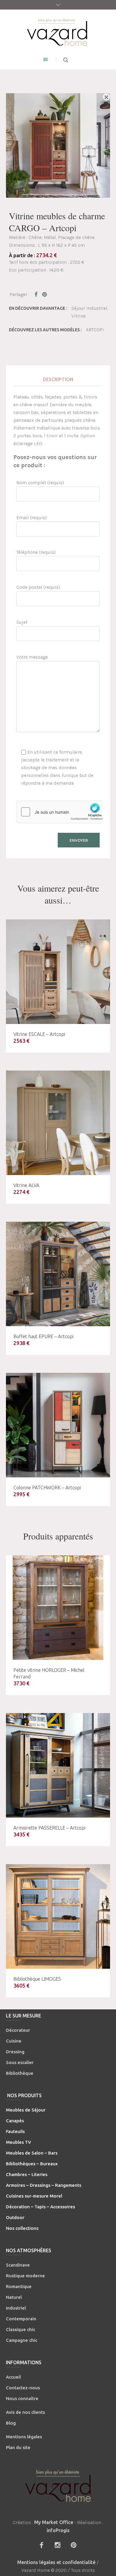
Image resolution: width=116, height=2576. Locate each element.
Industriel (16, 2308)
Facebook (37, 294)
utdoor (17, 2217)
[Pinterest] (73, 2545)
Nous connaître (22, 2398)
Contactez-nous (23, 2388)
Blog (11, 2423)
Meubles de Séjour (26, 2110)
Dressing (15, 2052)
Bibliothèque (20, 2073)
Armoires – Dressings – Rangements (44, 2185)
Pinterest (45, 294)
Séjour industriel (89, 308)
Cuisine (14, 2041)
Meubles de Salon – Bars (32, 2153)
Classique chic (21, 2329)
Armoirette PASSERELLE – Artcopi (49, 1828)
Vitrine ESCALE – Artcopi (39, 1034)
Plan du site (18, 2447)
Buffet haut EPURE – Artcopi (43, 1336)
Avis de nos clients (25, 2412)
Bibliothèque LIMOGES (37, 1979)
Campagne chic (22, 2340)
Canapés (15, 2121)
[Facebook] (41, 2545)
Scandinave (18, 2265)
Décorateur (18, 2030)
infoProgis (58, 2530)
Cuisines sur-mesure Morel (34, 2196)
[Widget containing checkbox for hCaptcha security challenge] (61, 812)
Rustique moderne (25, 2276)
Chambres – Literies (27, 2174)
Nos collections (22, 2228)
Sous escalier (20, 2062)
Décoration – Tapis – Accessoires (40, 2207)
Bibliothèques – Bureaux (32, 2164)
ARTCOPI (95, 330)
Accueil (13, 2377)
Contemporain (21, 2319)
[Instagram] (57, 2545)
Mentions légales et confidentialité (56, 2562)
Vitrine (79, 316)
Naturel (14, 2297)
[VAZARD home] (58, 32)
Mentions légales (24, 2437)
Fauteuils (15, 2131)
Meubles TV (18, 2142)
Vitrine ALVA (26, 1185)
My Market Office (54, 2522)
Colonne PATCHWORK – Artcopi (47, 1488)
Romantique (19, 2286)
